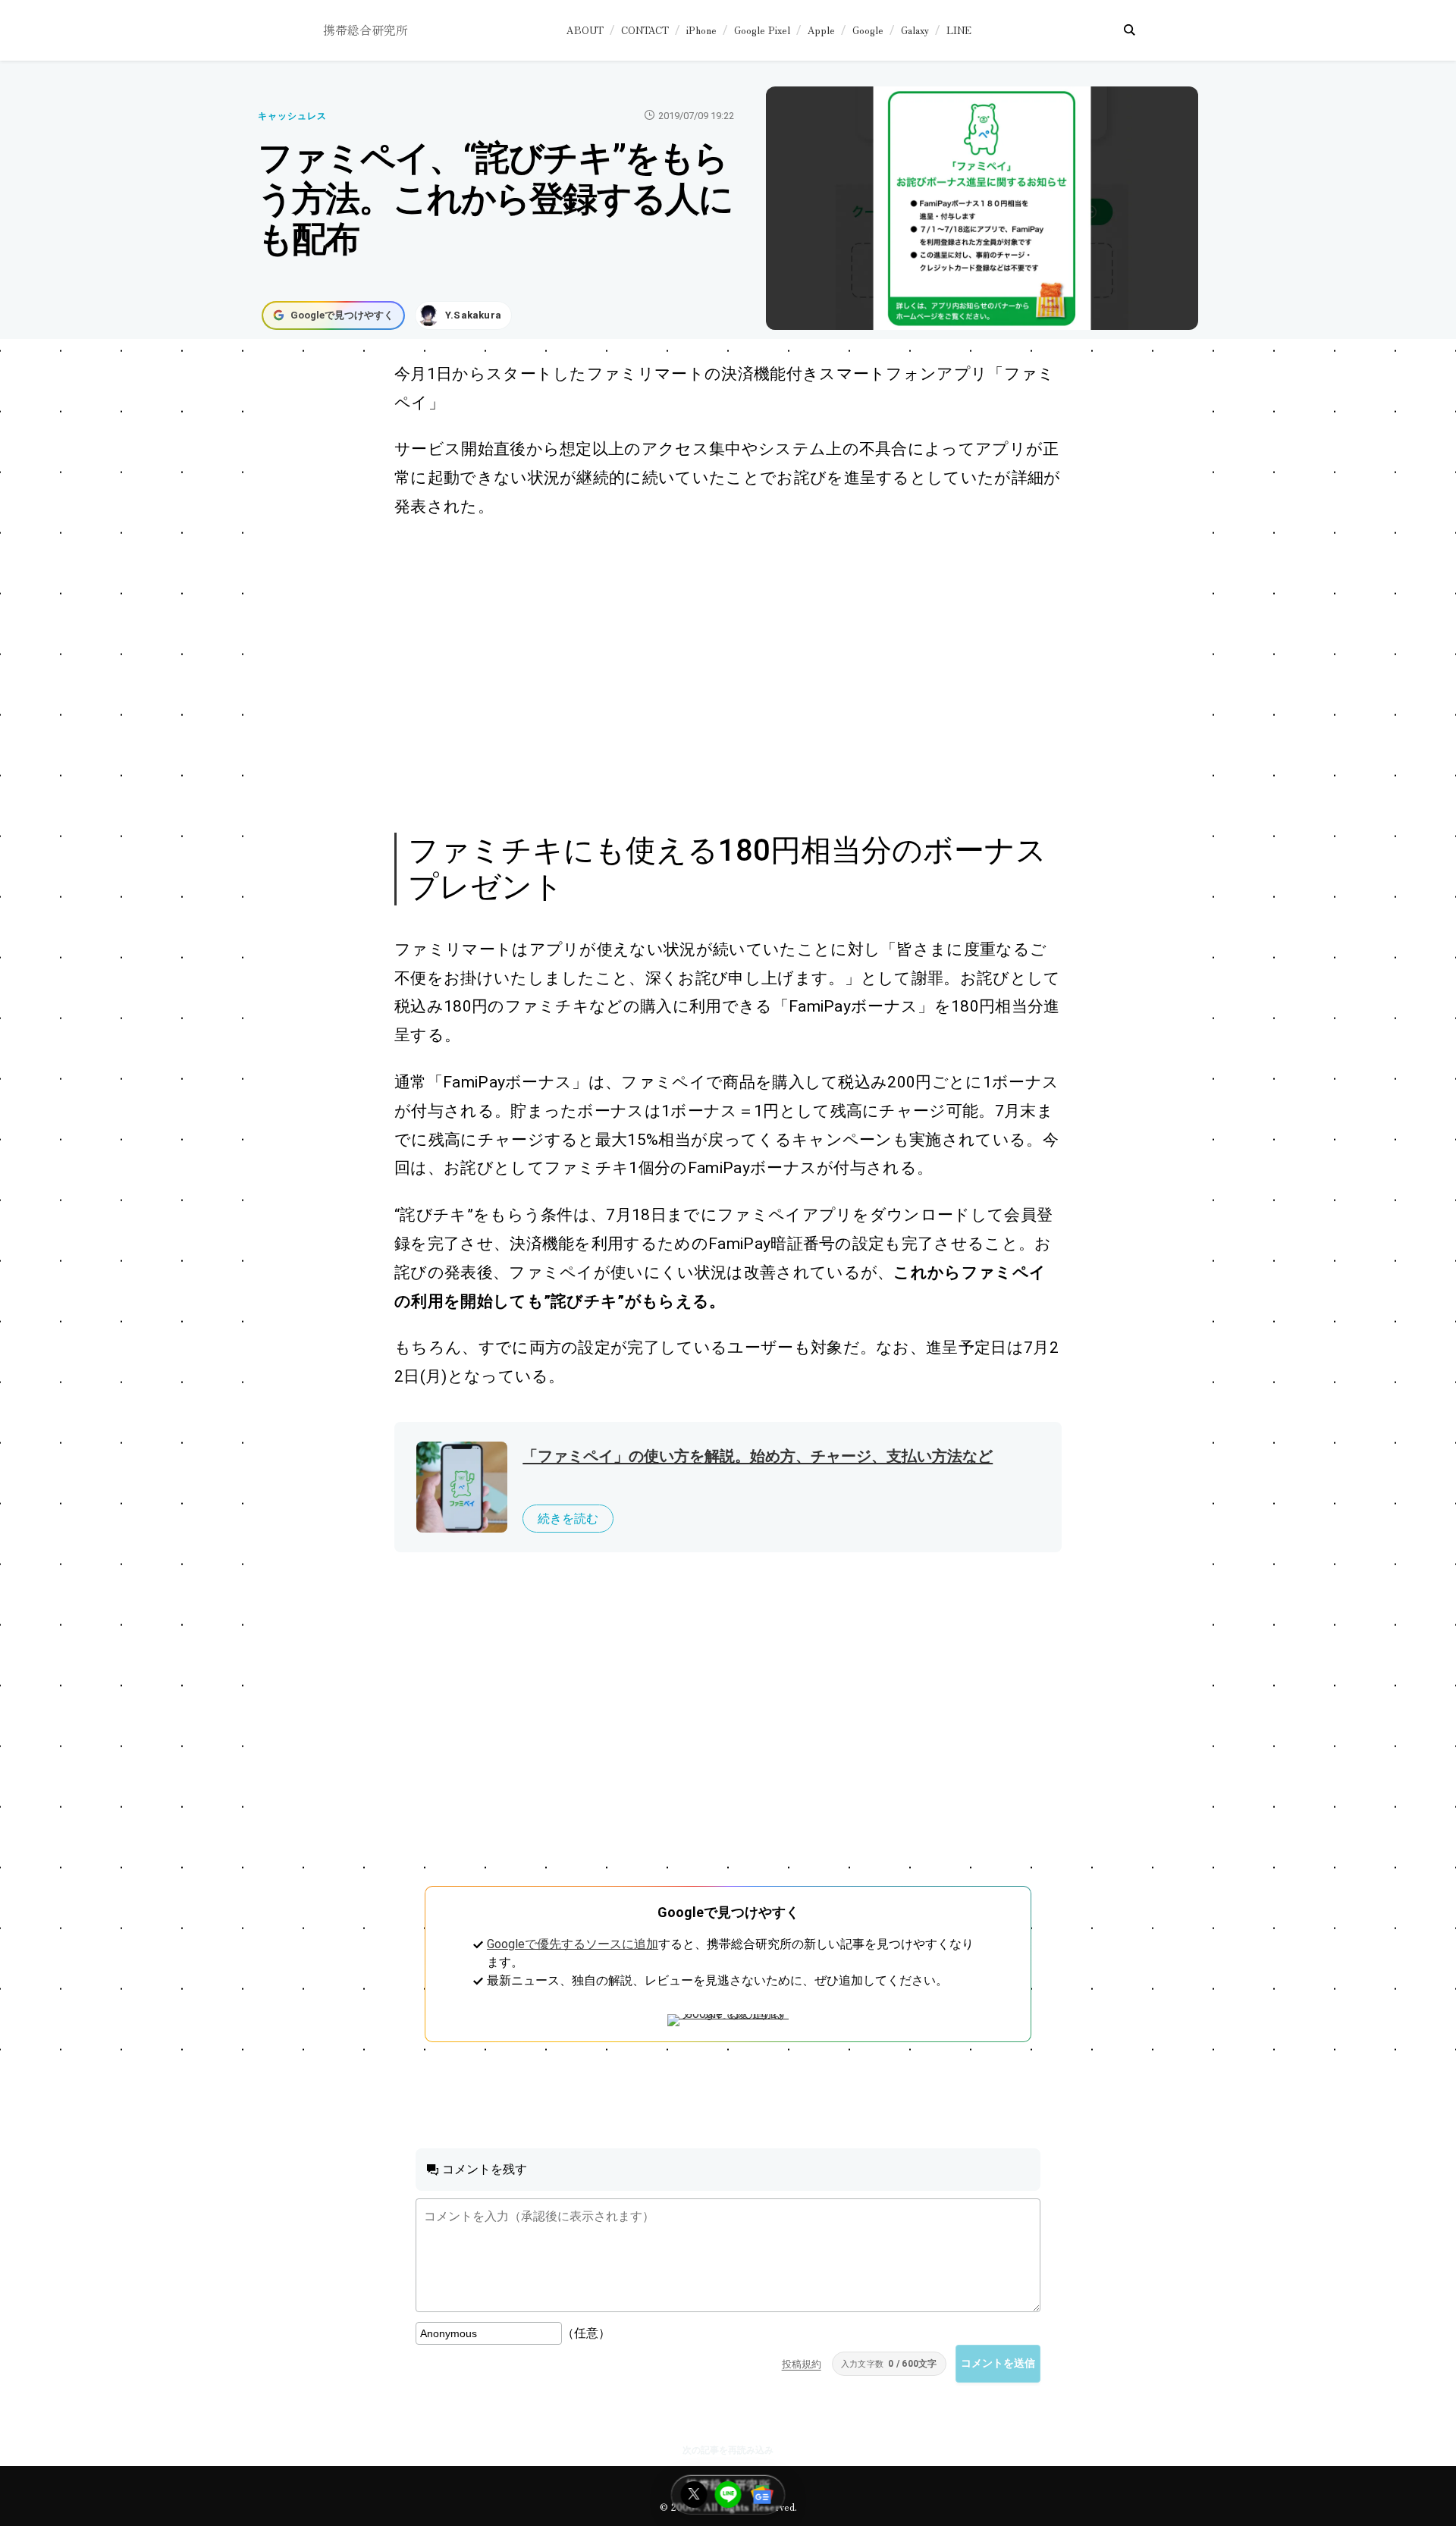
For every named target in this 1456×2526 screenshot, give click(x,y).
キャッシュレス (292, 116)
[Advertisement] (711, 673)
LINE (959, 30)
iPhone (701, 30)
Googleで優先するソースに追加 (573, 1944)
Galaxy (915, 30)
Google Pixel (762, 30)
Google (868, 30)
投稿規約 (802, 2364)
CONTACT (645, 30)
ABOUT (585, 30)
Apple (821, 30)
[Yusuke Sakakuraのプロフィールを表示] (463, 315)
